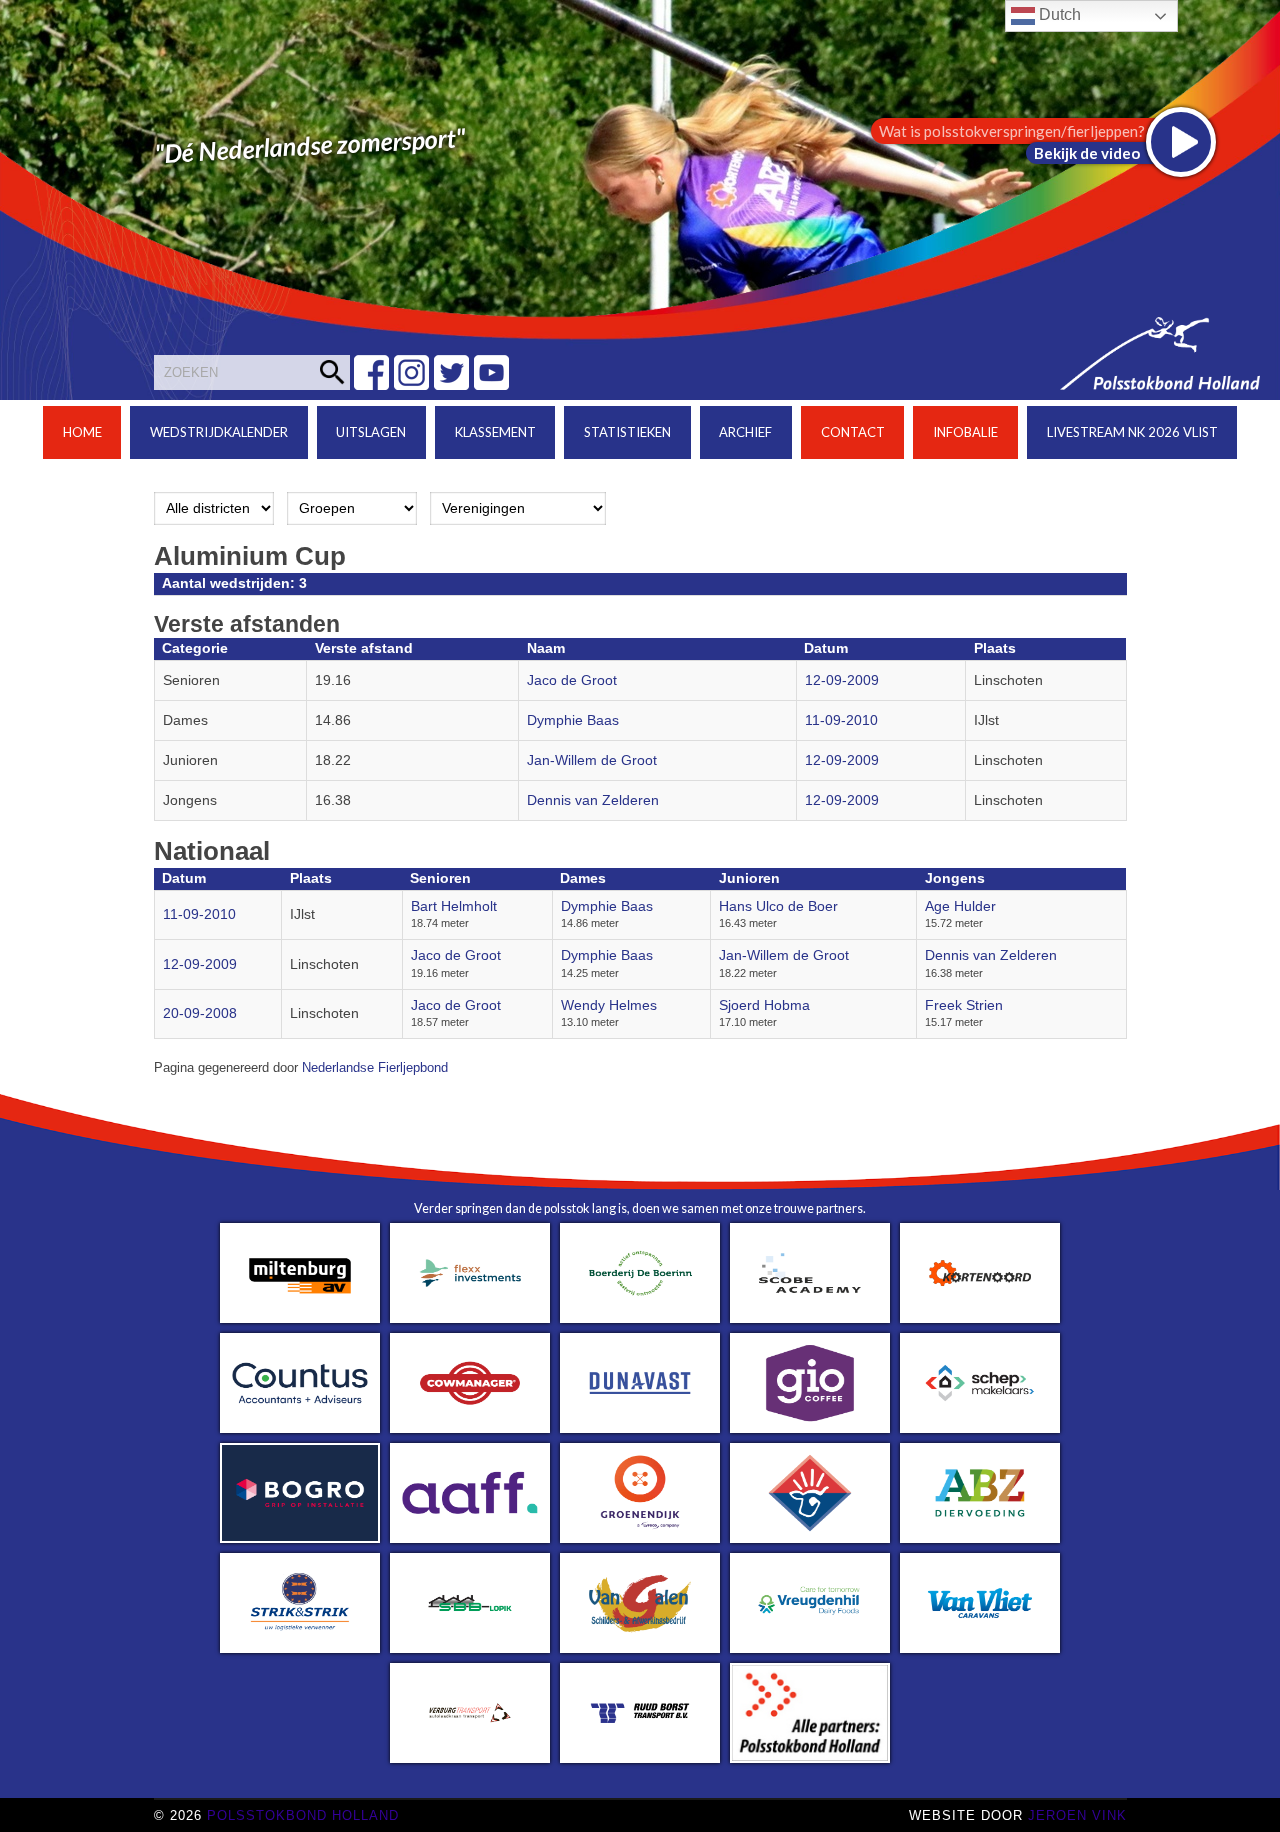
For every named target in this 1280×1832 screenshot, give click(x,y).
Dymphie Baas (573, 720)
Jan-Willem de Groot (592, 760)
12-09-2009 (842, 680)
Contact (853, 432)
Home (82, 432)
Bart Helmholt (454, 906)
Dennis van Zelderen (593, 800)
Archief (745, 432)
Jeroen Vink (1077, 1815)
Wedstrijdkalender (219, 432)
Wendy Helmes (609, 1005)
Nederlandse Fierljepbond (375, 1068)
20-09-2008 (200, 1013)
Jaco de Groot (572, 680)
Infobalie (965, 432)
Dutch (1058, 14)
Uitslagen (371, 432)
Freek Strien (964, 1005)
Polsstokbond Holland (303, 1815)
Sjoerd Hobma (764, 1005)
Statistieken (627, 432)
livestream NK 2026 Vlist (1132, 432)
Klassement (495, 432)
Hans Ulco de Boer (778, 906)
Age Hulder (960, 906)
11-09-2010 (841, 720)
